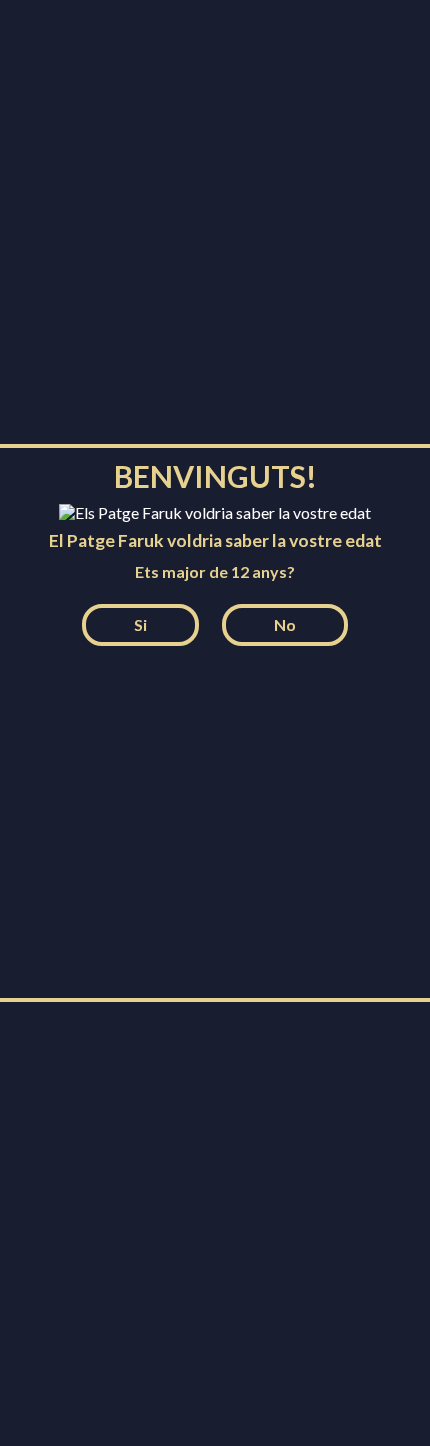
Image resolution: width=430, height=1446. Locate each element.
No (285, 624)
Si (140, 624)
